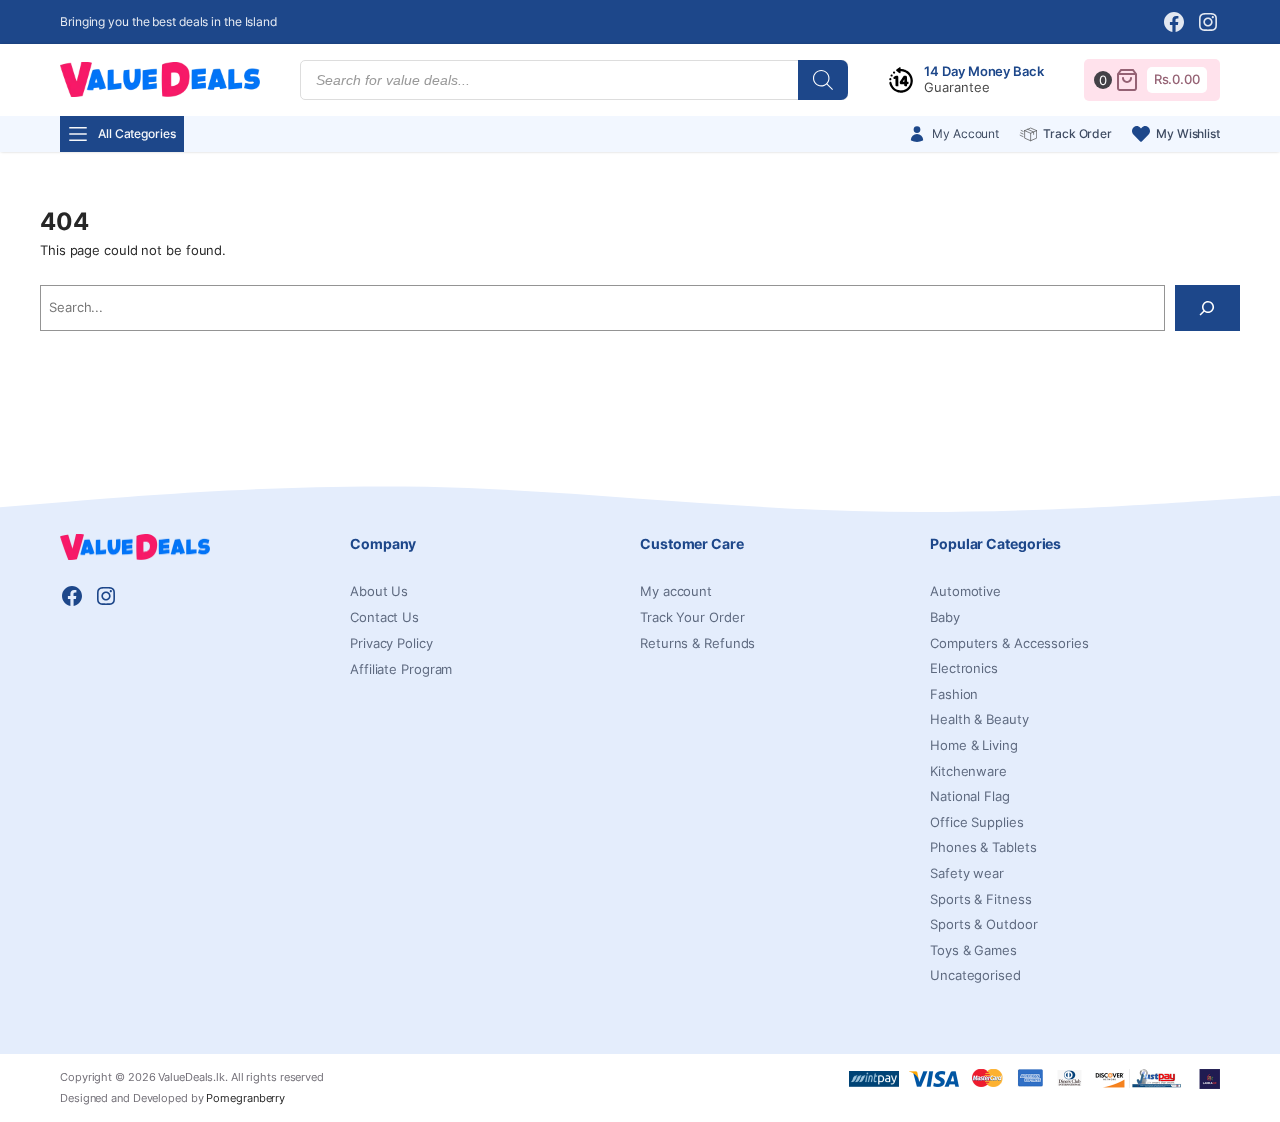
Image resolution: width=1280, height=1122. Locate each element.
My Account (965, 133)
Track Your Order (692, 617)
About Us (379, 591)
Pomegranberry (245, 1098)
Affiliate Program (401, 669)
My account (676, 591)
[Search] (823, 80)
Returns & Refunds (697, 643)
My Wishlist (1188, 133)
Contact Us (384, 617)
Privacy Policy (391, 643)
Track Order (1077, 133)
